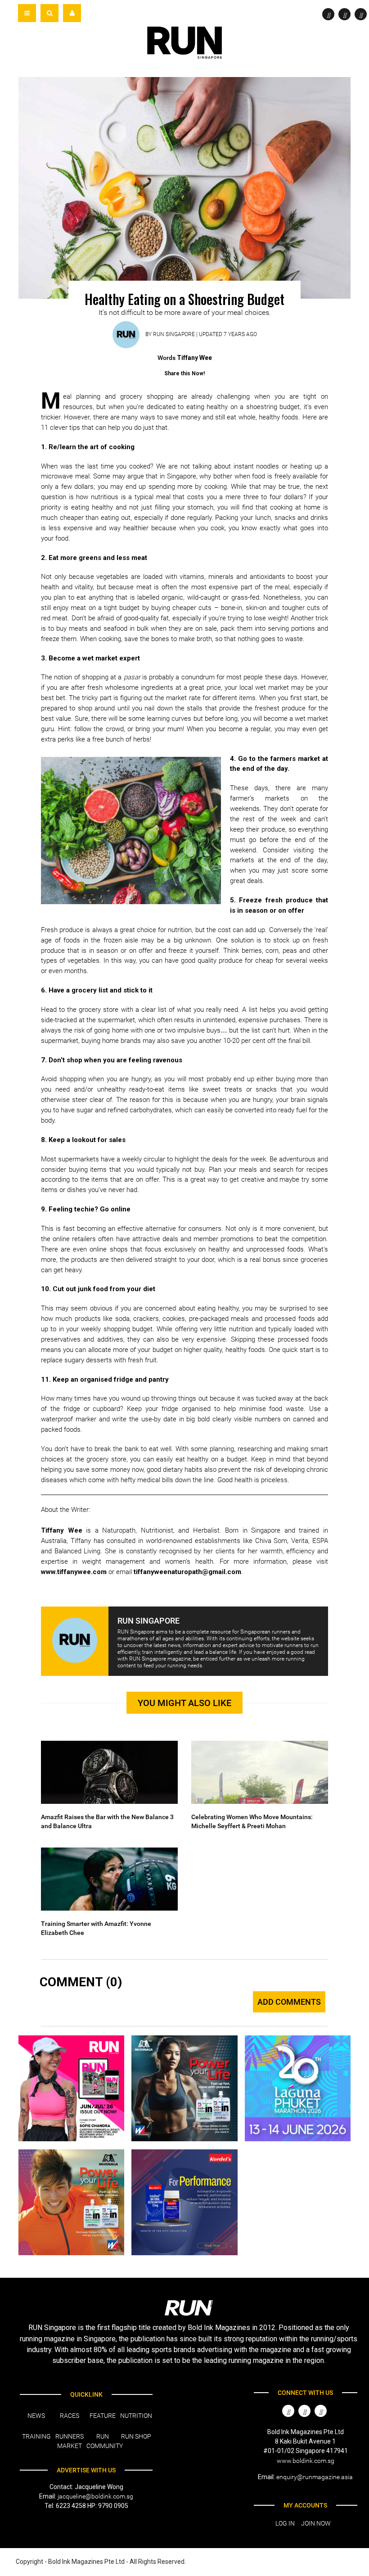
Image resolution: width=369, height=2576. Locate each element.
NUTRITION (136, 2416)
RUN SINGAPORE (174, 334)
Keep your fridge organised (169, 1409)
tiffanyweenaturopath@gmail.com (187, 1572)
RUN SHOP (136, 2436)
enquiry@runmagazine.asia (315, 2477)
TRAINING (36, 2436)
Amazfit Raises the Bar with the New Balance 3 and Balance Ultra (107, 1821)
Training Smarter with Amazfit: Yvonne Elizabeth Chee (96, 1928)
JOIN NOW (316, 2523)
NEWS (36, 2416)
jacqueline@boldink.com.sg (95, 2496)
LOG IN (285, 2523)
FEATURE (103, 2416)
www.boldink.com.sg (306, 2461)
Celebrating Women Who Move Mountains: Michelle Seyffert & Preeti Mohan (252, 1821)
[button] (49, 13)
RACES (70, 2416)
